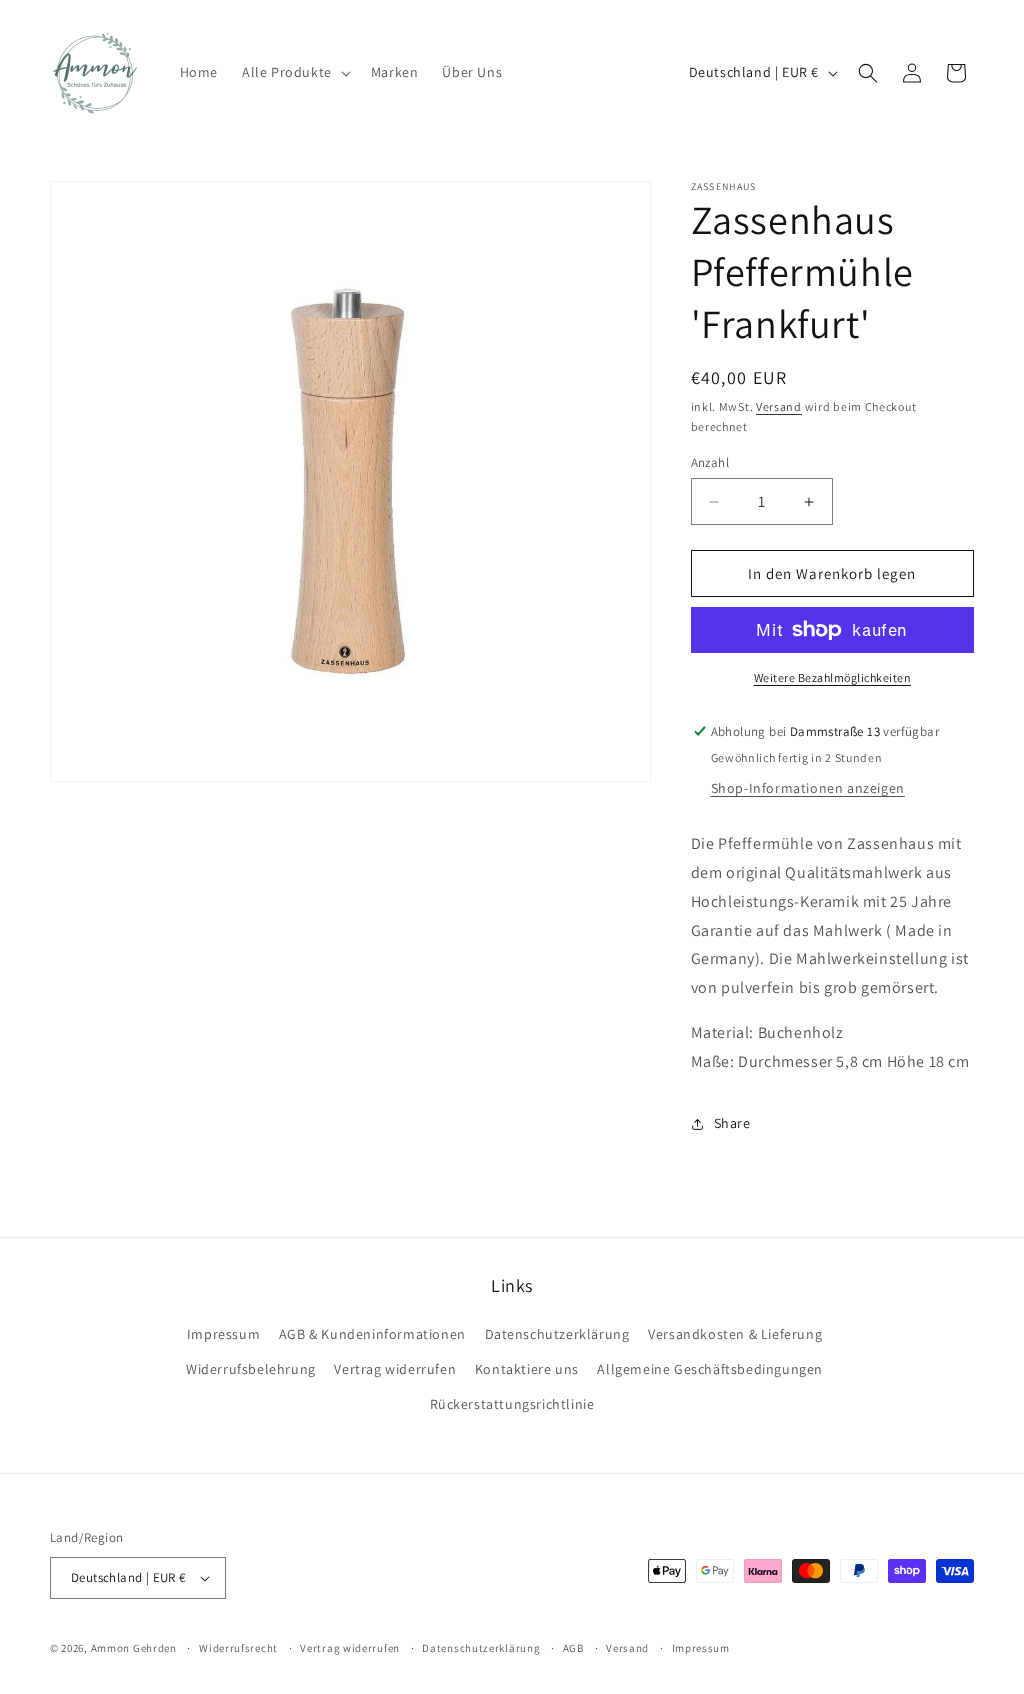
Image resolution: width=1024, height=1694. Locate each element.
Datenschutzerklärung (557, 1334)
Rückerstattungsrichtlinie (512, 1404)
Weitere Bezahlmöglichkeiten (833, 677)
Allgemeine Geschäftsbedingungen (710, 1369)
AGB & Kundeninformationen (372, 1334)
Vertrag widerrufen (395, 1369)
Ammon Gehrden (134, 1648)
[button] (294, 72)
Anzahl (710, 462)
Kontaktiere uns (527, 1369)
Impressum (223, 1334)
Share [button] (732, 1123)
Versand (779, 406)
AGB (573, 1648)
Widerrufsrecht (238, 1648)
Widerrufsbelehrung (251, 1369)
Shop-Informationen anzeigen (808, 788)
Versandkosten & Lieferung (735, 1334)
